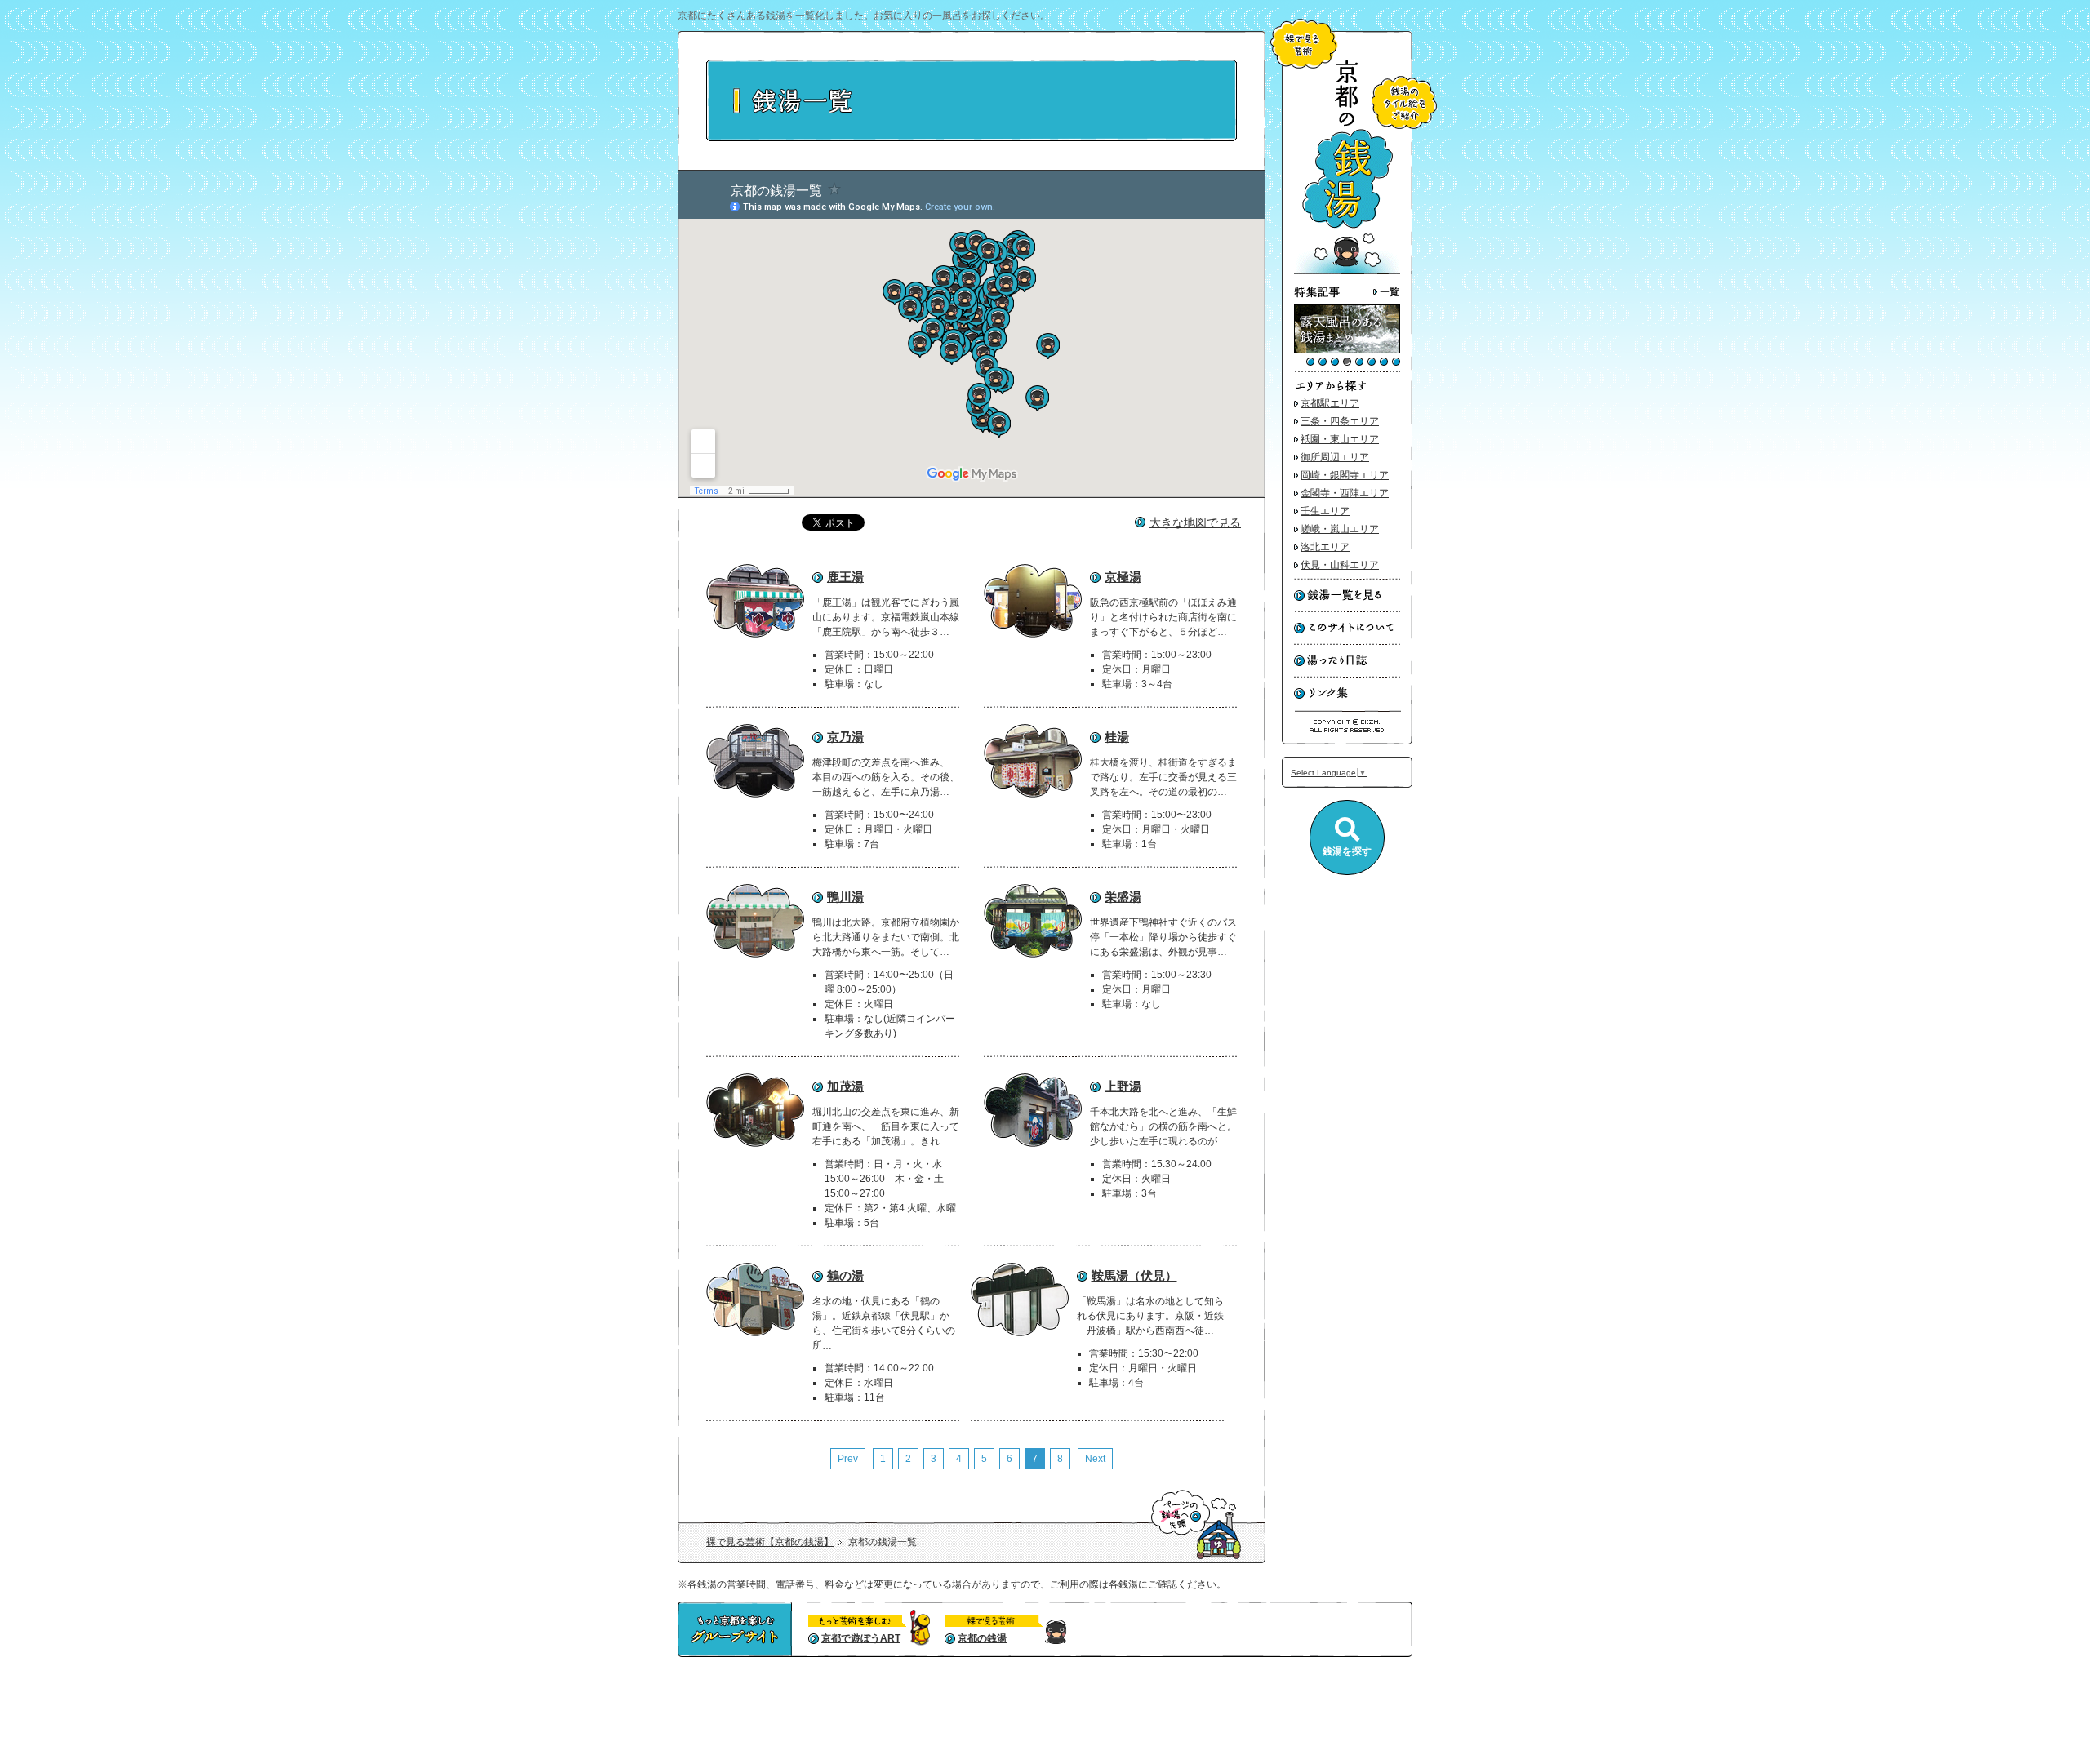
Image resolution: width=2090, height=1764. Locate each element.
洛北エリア (1325, 547)
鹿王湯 (845, 577)
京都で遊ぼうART (861, 1638)
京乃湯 (845, 737)
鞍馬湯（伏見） (1134, 1275)
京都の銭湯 (982, 1638)
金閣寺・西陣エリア (1345, 493)
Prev (848, 1459)
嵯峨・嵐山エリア (1340, 529)
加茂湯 (845, 1086)
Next (1095, 1459)
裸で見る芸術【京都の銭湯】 (770, 1542)
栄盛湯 (1123, 897)
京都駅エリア (1330, 403)
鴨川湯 (845, 897)
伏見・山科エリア (1340, 565)
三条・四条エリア (1340, 421)
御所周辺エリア (1335, 457)
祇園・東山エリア (1340, 439)
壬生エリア (1325, 511)
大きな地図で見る (1195, 522)
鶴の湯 (845, 1275)
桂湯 (1117, 737)
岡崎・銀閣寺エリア (1345, 475)
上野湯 (1123, 1086)
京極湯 (1123, 577)
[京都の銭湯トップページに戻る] (1347, 271)
